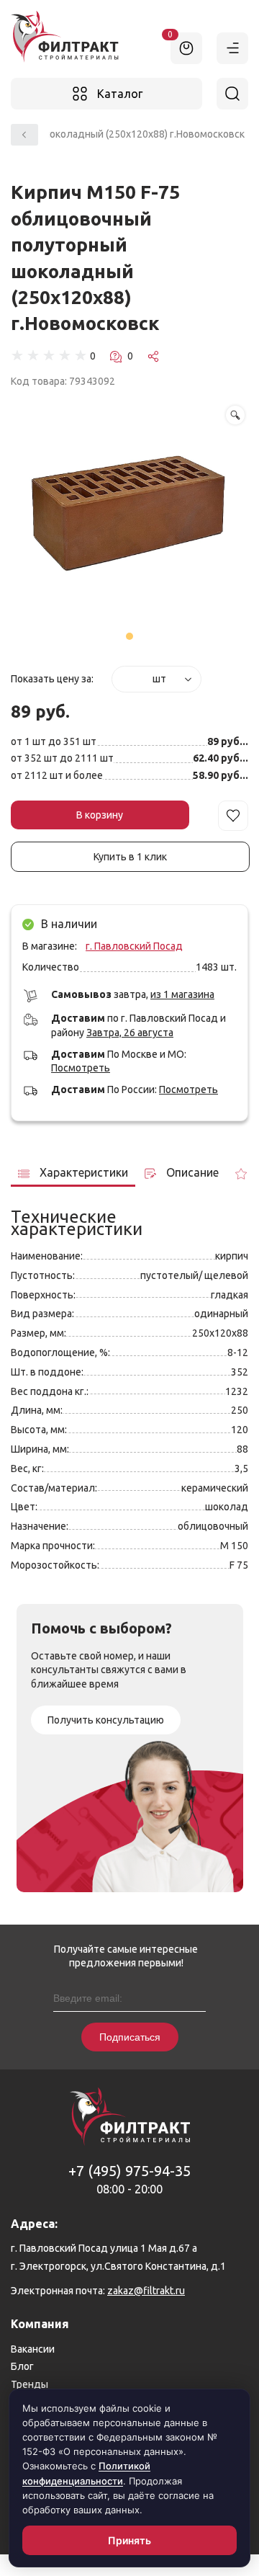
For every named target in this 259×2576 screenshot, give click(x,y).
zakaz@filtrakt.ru (146, 2291)
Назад (24, 135)
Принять (130, 2540)
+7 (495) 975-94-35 (129, 2171)
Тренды (29, 2384)
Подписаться (130, 2037)
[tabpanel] (129, 516)
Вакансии (33, 2349)
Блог (22, 2366)
